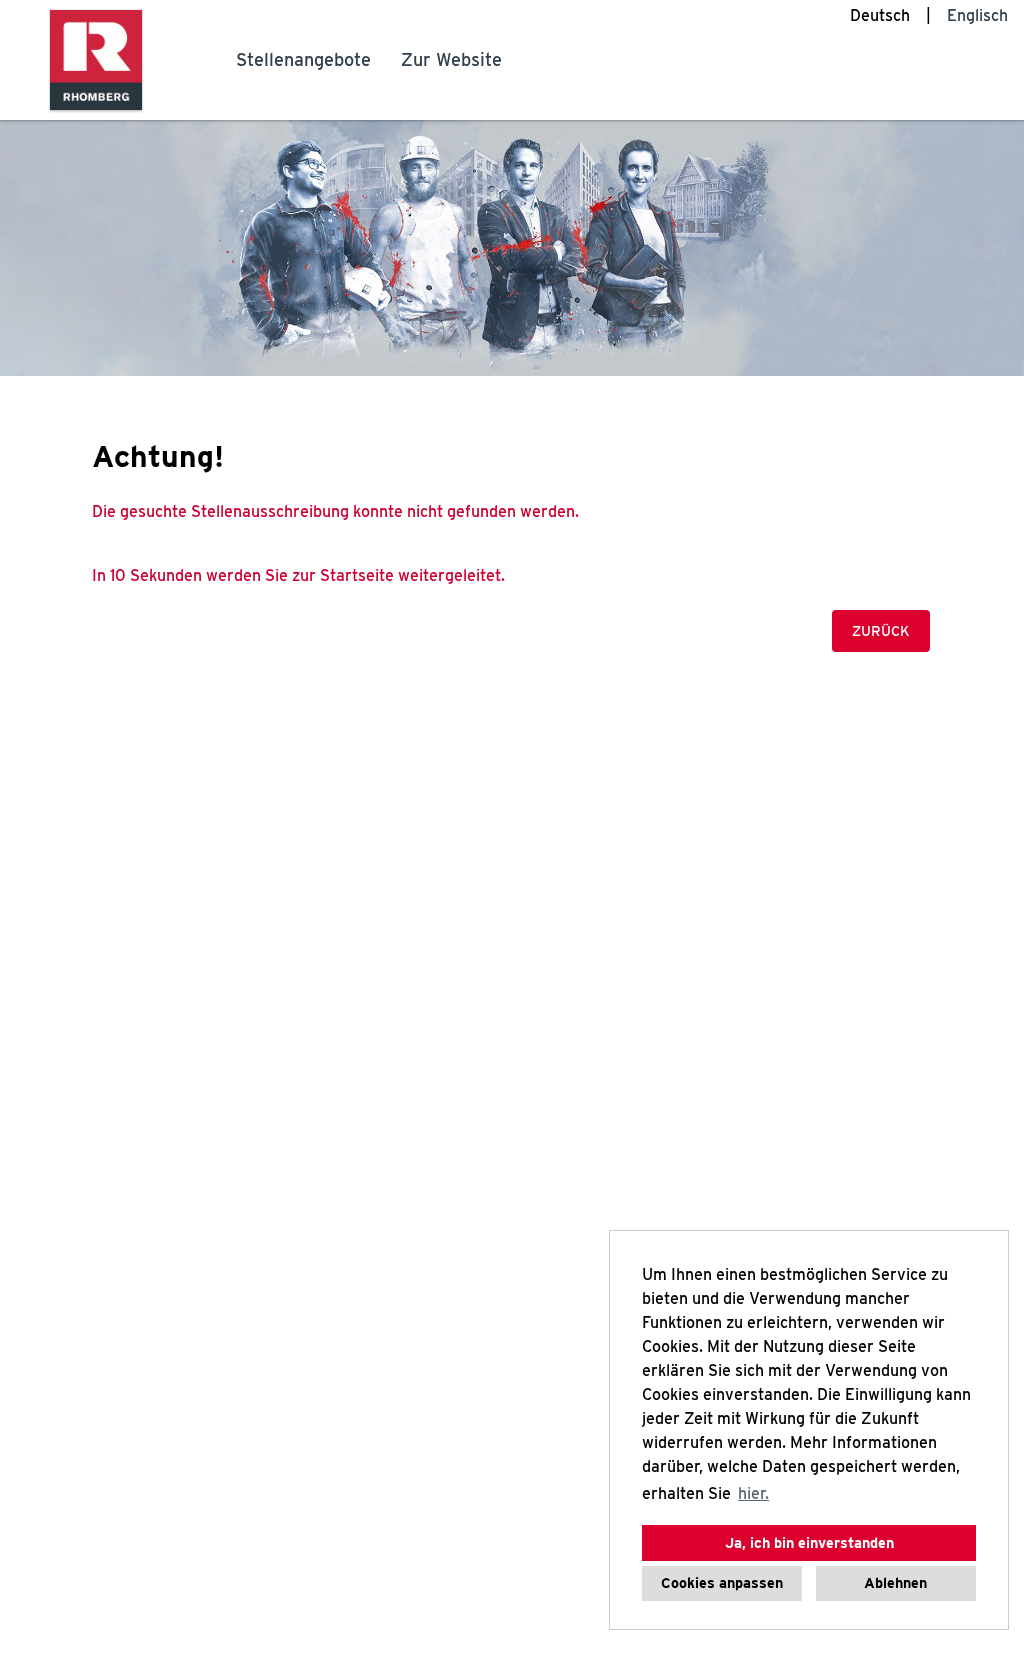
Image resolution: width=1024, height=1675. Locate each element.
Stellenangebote (303, 59)
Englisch (977, 15)
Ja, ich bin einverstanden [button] (809, 1542)
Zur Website (451, 59)
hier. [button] (753, 1493)
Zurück (881, 631)
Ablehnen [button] (895, 1582)
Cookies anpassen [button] (722, 1582)
